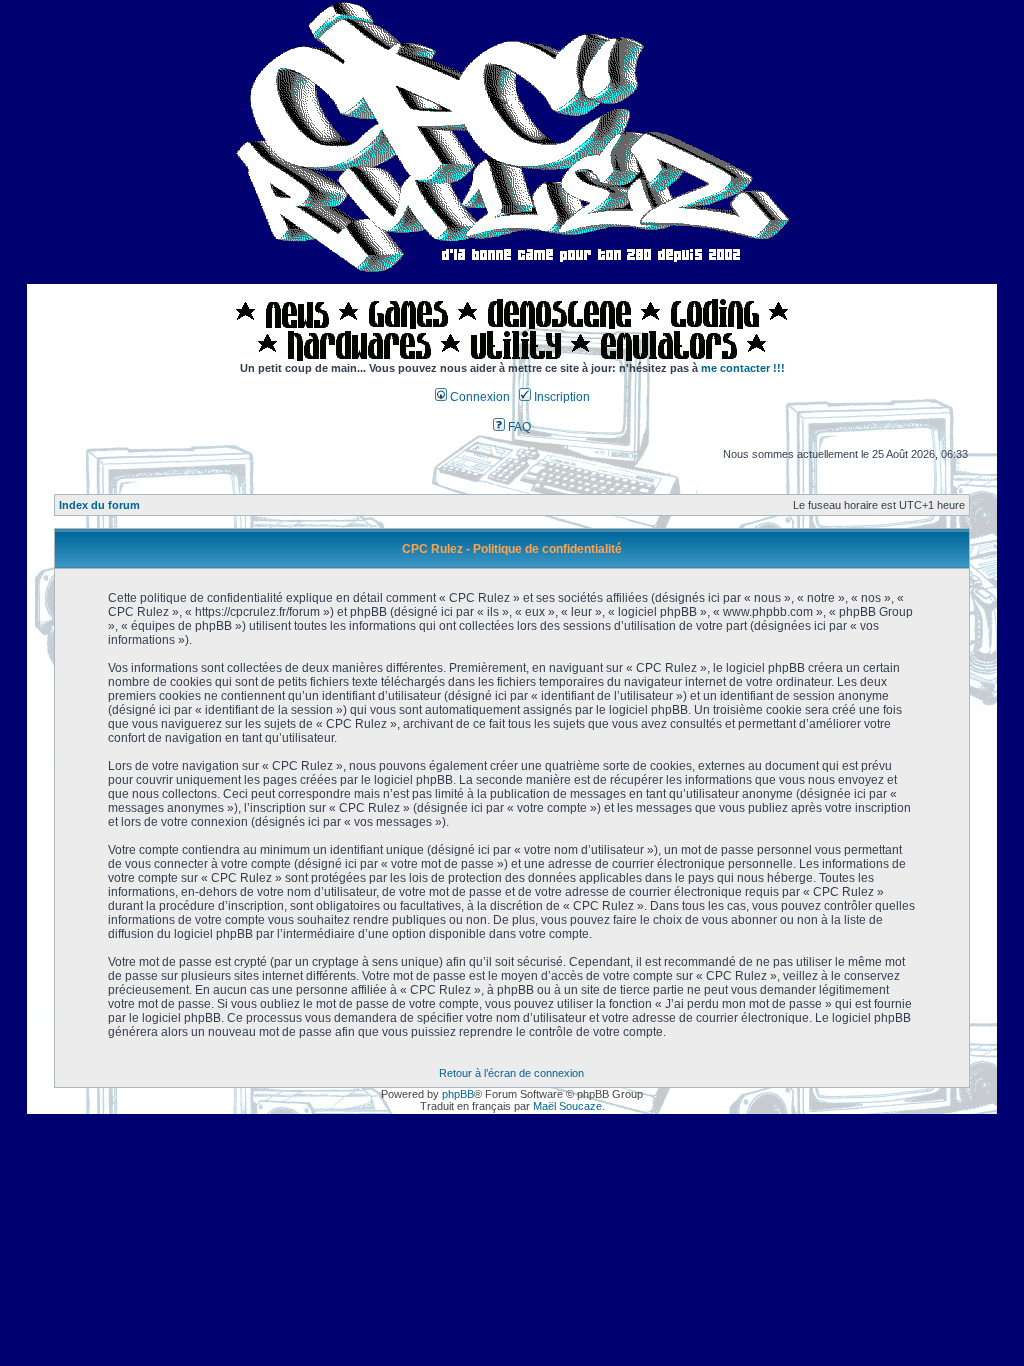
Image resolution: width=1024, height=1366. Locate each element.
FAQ (518, 427)
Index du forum (99, 505)
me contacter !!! (743, 368)
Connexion (478, 397)
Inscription (560, 397)
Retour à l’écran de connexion (511, 1073)
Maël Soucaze (567, 1106)
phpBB (458, 1094)
